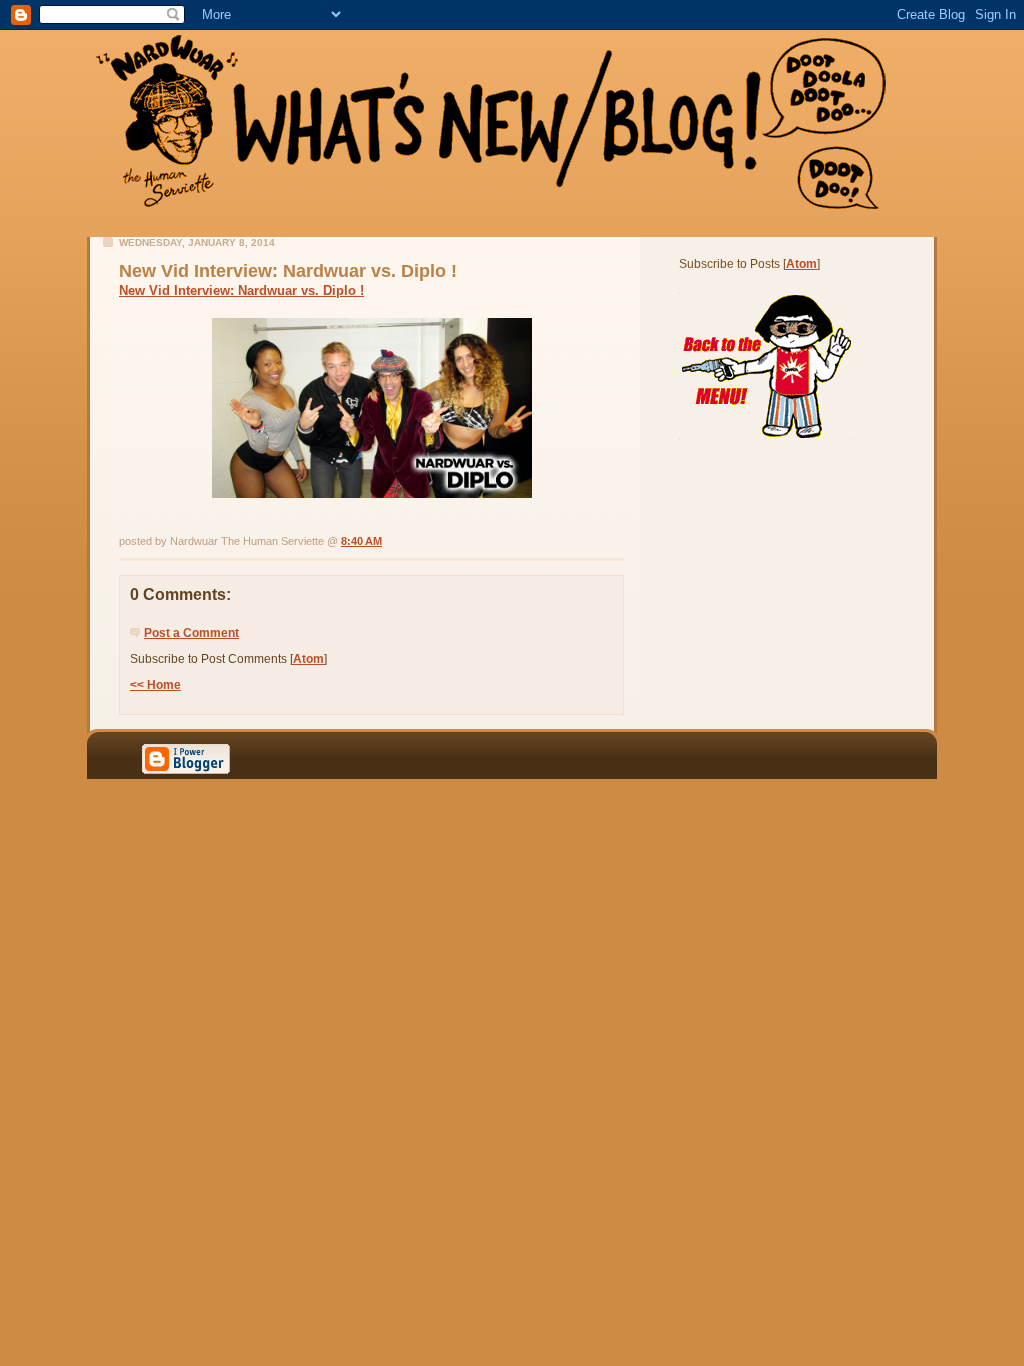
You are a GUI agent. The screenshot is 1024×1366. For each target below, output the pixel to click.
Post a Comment (191, 633)
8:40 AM (361, 541)
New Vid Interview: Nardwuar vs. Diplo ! (241, 290)
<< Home (155, 685)
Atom (308, 659)
